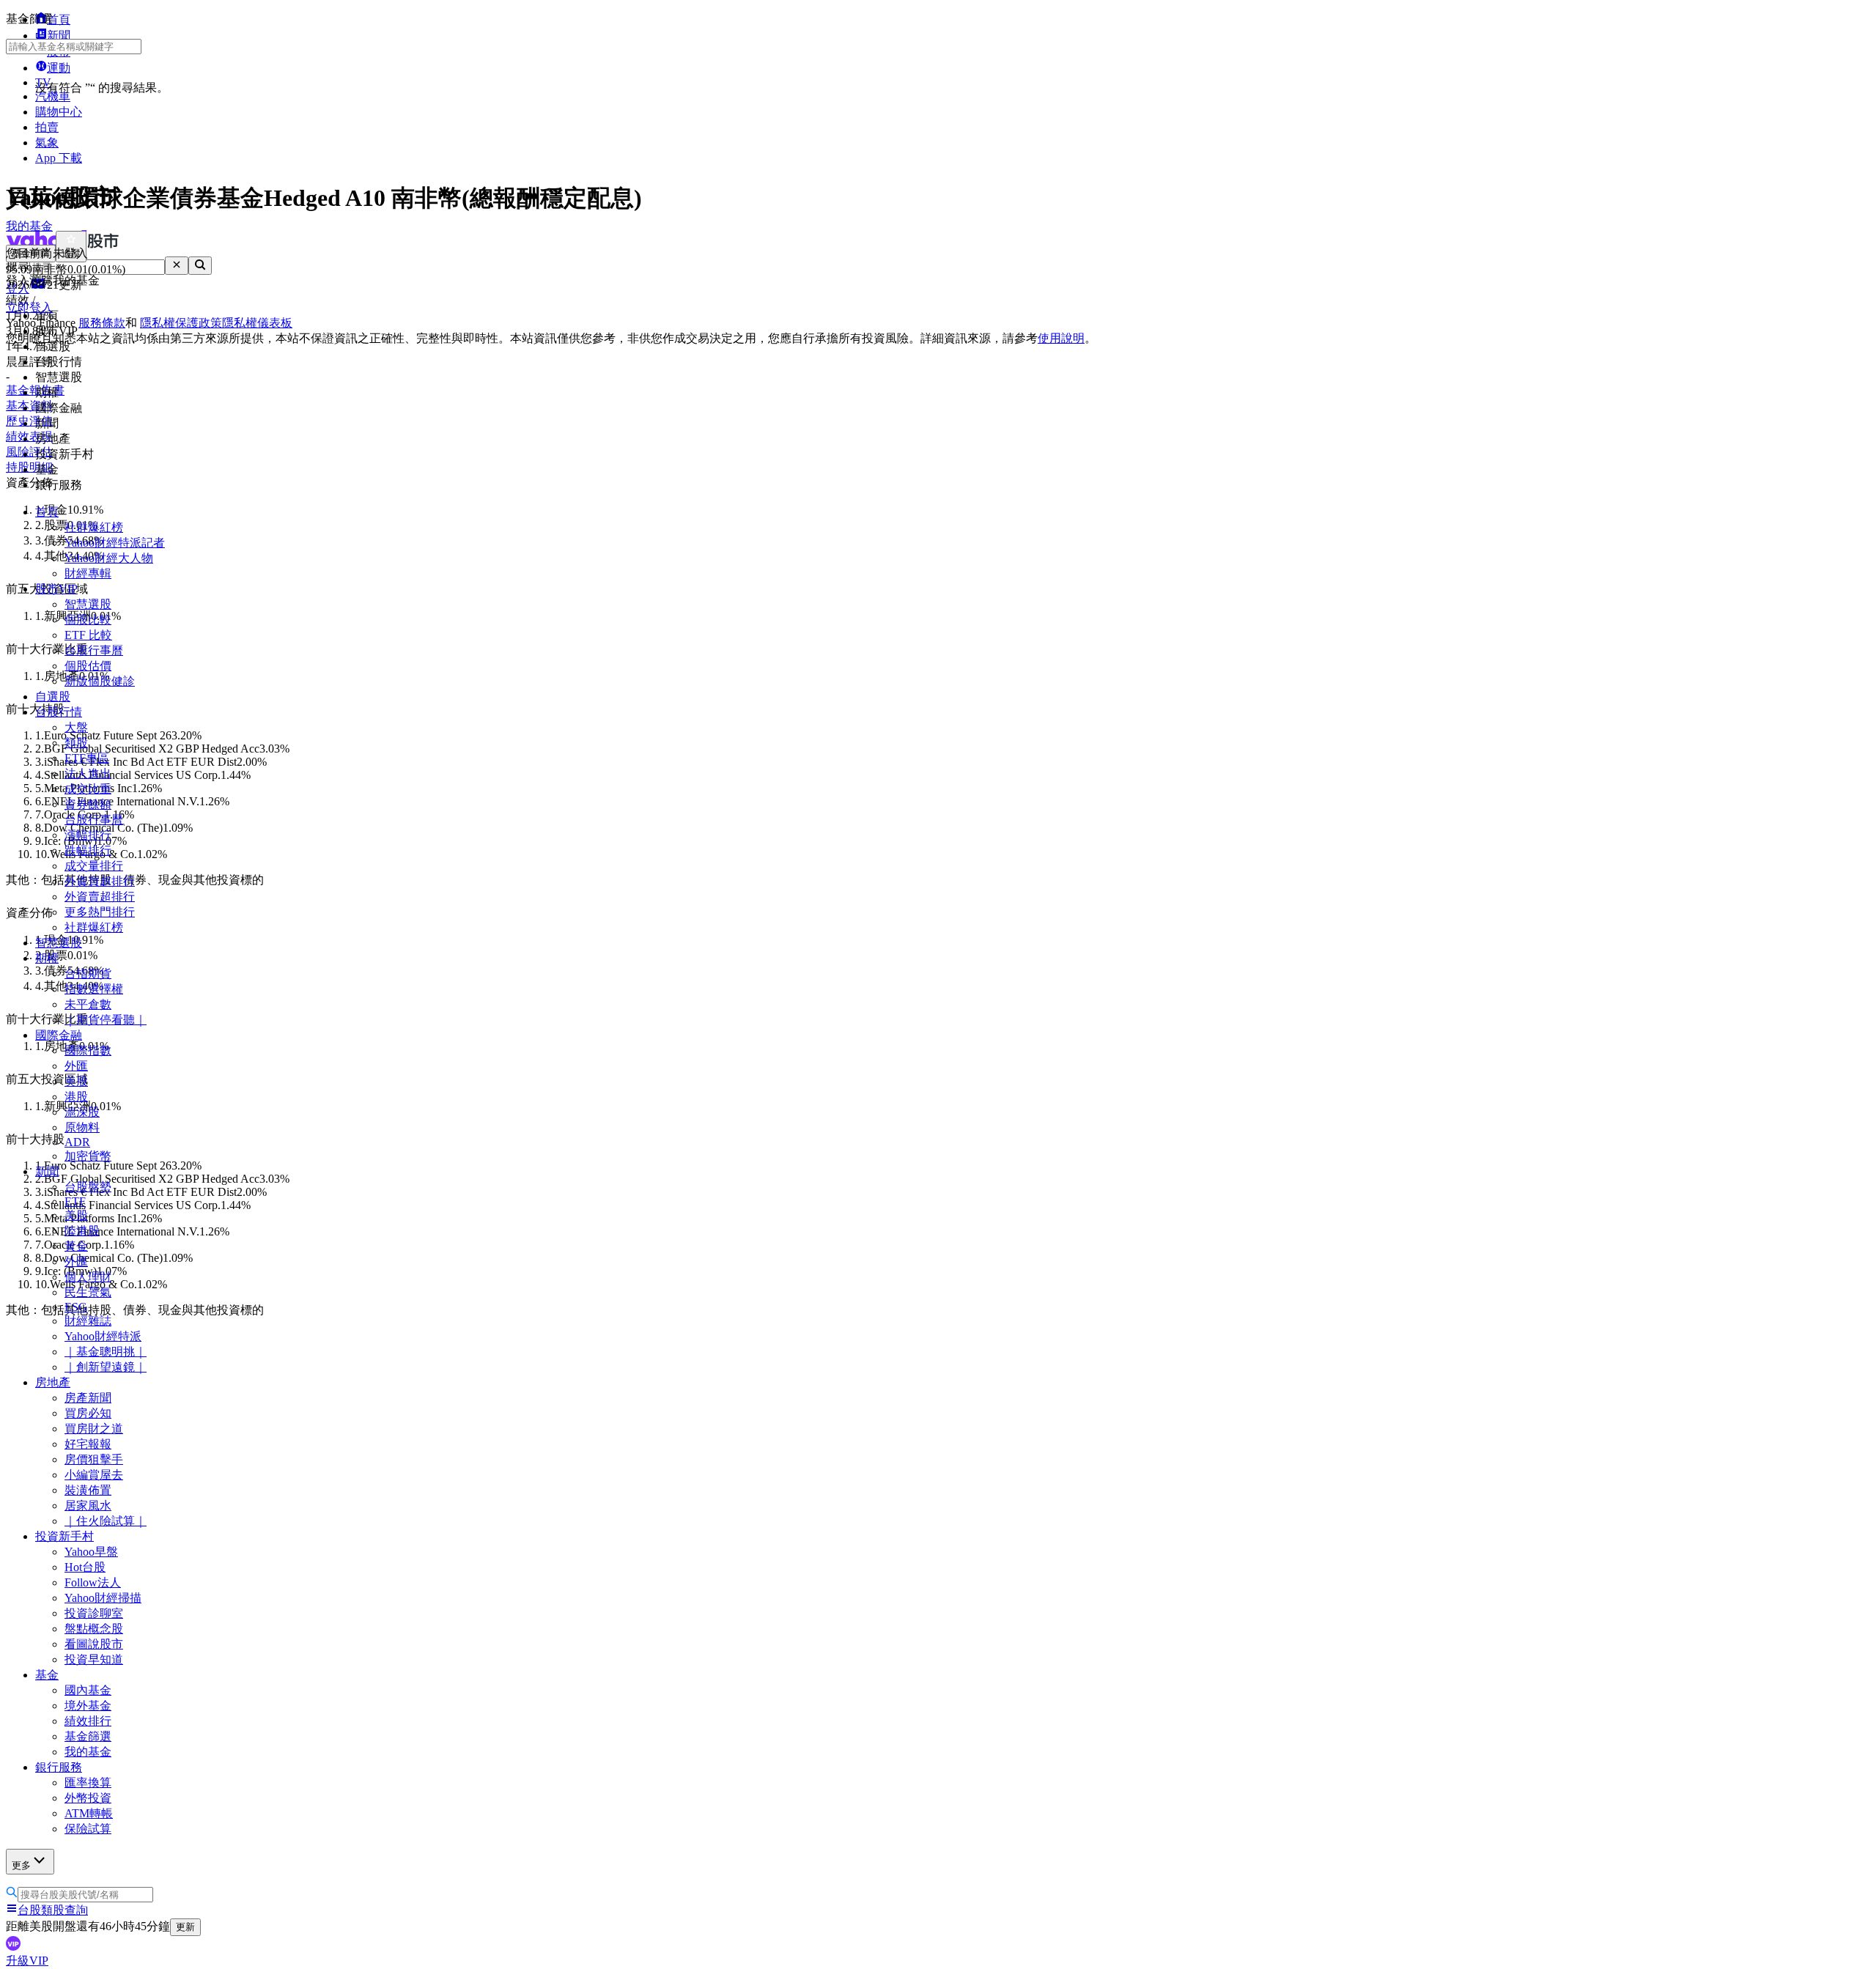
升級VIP (27, 1961)
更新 (185, 1927)
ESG (76, 1307)
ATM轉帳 (89, 1813)
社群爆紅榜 (94, 527)
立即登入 (29, 307)
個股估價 (88, 666)
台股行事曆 (94, 650)
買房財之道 (94, 1429)
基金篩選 (88, 1736)
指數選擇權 (94, 989)
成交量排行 (94, 866)
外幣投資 (88, 1798)
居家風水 (88, 1506)
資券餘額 (88, 804)
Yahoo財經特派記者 (115, 543)
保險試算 (88, 1829)
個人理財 (88, 1277)
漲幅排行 (88, 835)
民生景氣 (88, 1292)
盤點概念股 (94, 1629)
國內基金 (88, 1690)
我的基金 (88, 1752)
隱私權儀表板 (257, 323)
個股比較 (88, 620)
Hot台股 (85, 1567)
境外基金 (88, 1706)
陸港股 (82, 1231)
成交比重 (88, 789)
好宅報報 (88, 1444)
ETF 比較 (88, 635)
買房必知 (88, 1413)
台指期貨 (88, 974)
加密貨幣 (88, 1156)
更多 (21, 1865)
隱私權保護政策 (181, 323)
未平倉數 (88, 1004)
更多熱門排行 (100, 912)
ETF (75, 1201)
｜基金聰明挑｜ (106, 1352)
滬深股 (82, 1112)
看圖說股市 (94, 1644)
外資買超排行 (100, 881)
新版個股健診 (100, 681)
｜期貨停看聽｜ (106, 1020)
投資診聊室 (94, 1613)
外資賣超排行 (100, 897)
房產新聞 (88, 1398)
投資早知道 (94, 1659)
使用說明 (1061, 338)
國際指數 (88, 1050)
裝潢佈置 (88, 1490)
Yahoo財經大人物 (109, 558)
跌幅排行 (88, 850)
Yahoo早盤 (91, 1552)
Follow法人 (93, 1582)
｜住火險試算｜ (106, 1521)
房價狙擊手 (94, 1459)
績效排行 (88, 1721)
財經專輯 (88, 573)
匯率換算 (88, 1783)
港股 (76, 1097)
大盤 (76, 727)
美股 (76, 1081)
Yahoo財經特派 (103, 1336)
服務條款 (102, 323)
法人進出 (88, 773)
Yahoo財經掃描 (103, 1598)
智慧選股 (88, 604)
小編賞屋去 (94, 1475)
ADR (77, 1142)
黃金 (76, 1246)
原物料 (82, 1127)
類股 (76, 743)
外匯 (76, 1066)
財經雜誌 (88, 1321)
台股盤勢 (88, 1187)
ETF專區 (87, 758)
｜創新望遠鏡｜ (106, 1367)
